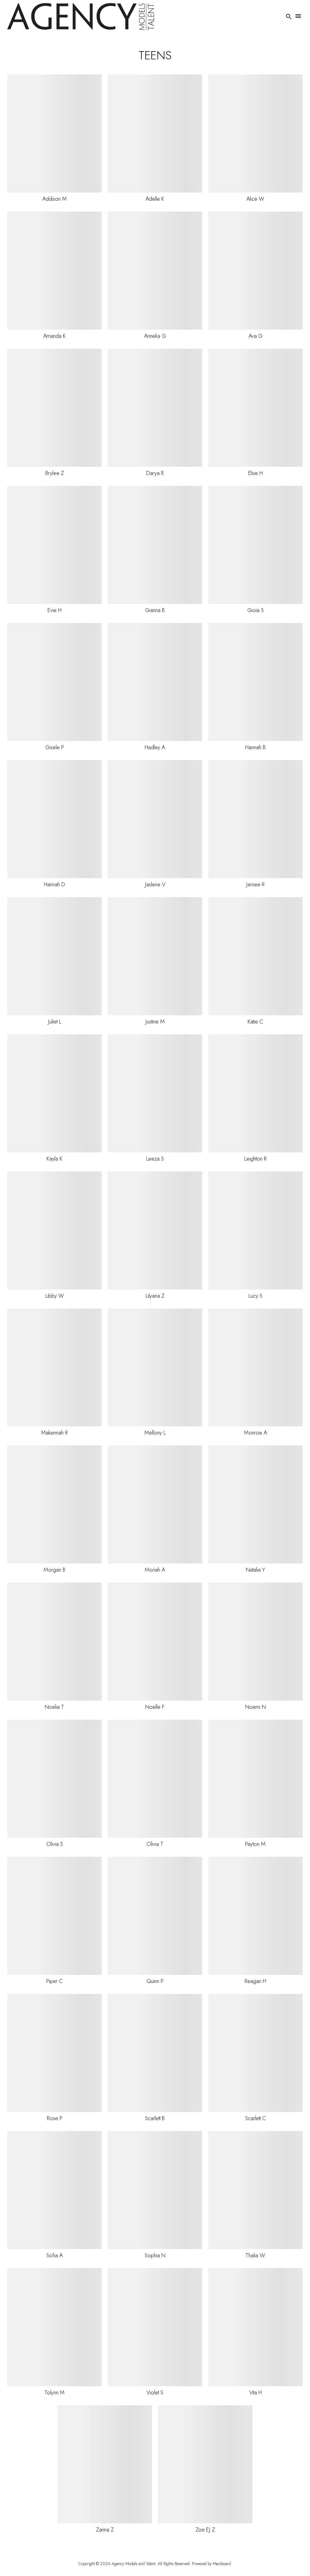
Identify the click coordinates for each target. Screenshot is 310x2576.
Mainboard (222, 2564)
